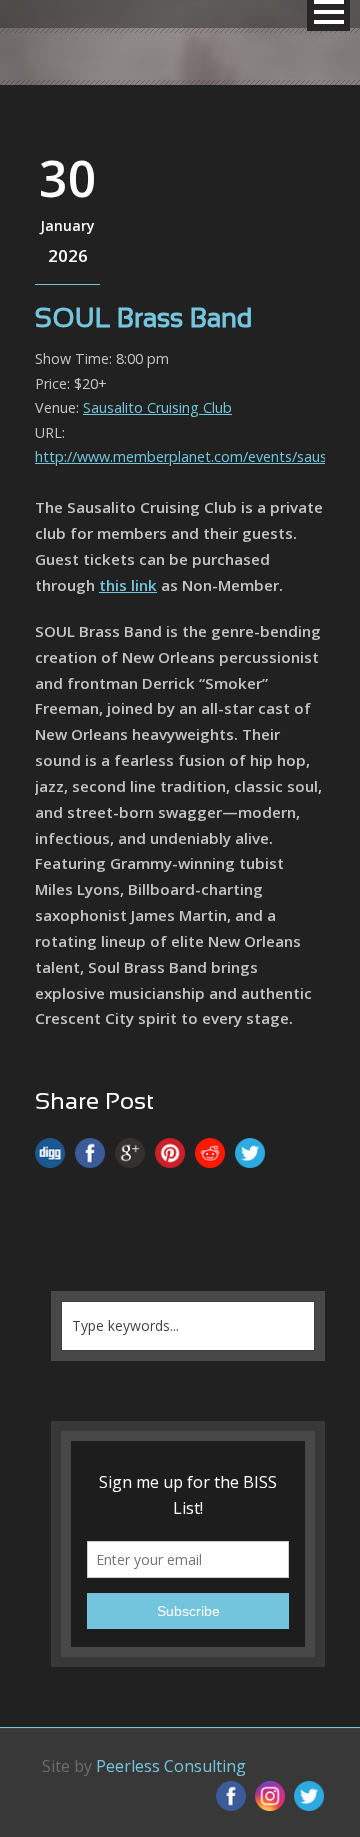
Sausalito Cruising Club (157, 407)
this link (128, 585)
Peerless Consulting (171, 1766)
